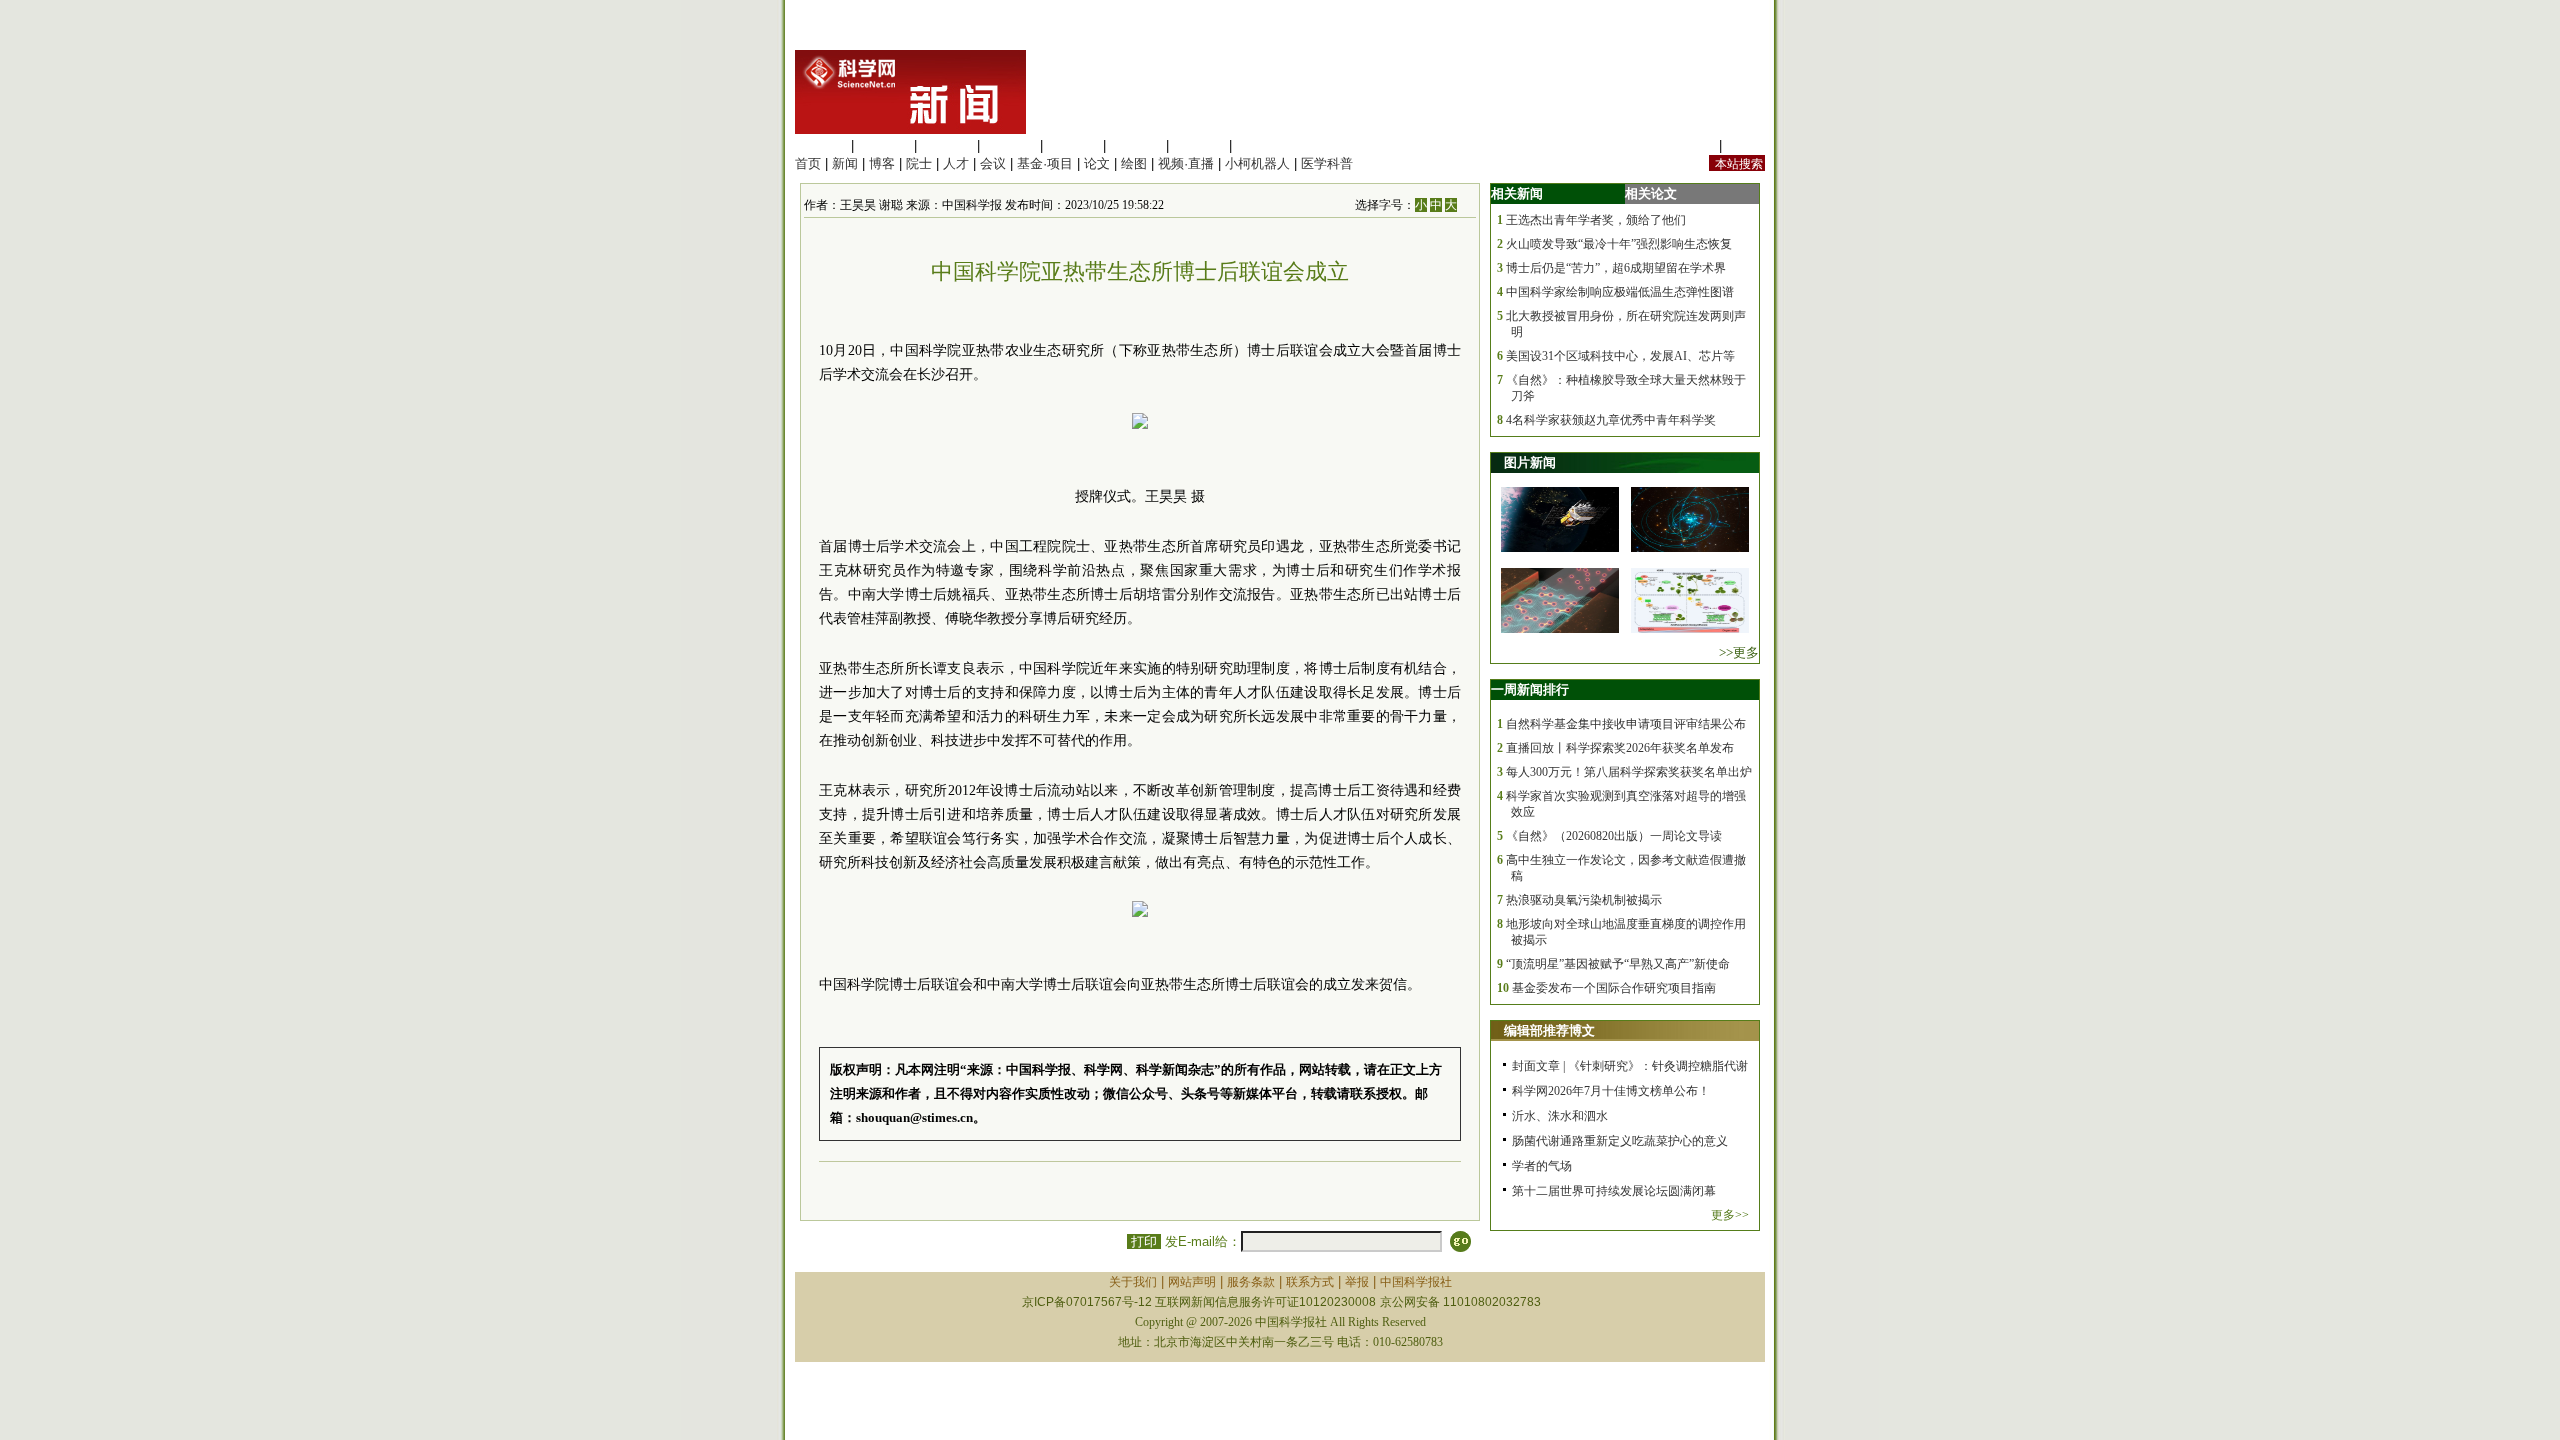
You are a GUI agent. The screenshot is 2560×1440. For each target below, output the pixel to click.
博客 (882, 163)
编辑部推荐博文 (1549, 1030)
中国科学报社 (1416, 1282)
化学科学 (947, 145)
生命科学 (821, 145)
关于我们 (1133, 1282)
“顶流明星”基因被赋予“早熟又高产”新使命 (1618, 964)
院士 (919, 163)
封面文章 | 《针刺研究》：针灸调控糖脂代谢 (1630, 1066)
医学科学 (884, 145)
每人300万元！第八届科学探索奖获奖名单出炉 (1629, 772)
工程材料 (1010, 145)
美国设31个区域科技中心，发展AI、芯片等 (1620, 356)
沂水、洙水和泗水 (1560, 1116)
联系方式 (1310, 1282)
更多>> (1730, 1215)
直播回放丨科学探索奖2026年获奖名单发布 (1620, 748)
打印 (1144, 1241)
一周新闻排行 (1530, 689)
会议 (993, 163)
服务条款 (1251, 1282)
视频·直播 (1186, 163)
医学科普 (1327, 163)
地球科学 (1136, 145)
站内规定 (1689, 145)
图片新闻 (1530, 462)
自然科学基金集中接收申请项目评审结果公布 (1626, 724)
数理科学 (1199, 145)
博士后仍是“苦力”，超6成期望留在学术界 (1616, 268)
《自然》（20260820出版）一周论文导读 (1614, 836)
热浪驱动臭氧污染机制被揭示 (1584, 900)
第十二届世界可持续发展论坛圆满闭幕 (1614, 1191)
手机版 (1745, 145)
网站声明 (1192, 1282)
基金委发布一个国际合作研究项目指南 (1614, 988)
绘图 (1134, 163)
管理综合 (1262, 145)
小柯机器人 (1257, 163)
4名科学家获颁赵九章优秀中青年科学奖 (1611, 420)
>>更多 (1739, 652)
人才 (956, 163)
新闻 (845, 163)
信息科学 (1073, 145)
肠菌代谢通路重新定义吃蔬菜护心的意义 (1620, 1141)
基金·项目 (1045, 163)
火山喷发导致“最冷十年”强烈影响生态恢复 (1619, 244)
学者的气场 (1542, 1166)
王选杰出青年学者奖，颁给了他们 (1596, 220)
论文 (1097, 163)
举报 (1357, 1282)
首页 (808, 163)
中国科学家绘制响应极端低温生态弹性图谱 (1620, 292)
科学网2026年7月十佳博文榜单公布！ (1611, 1091)
